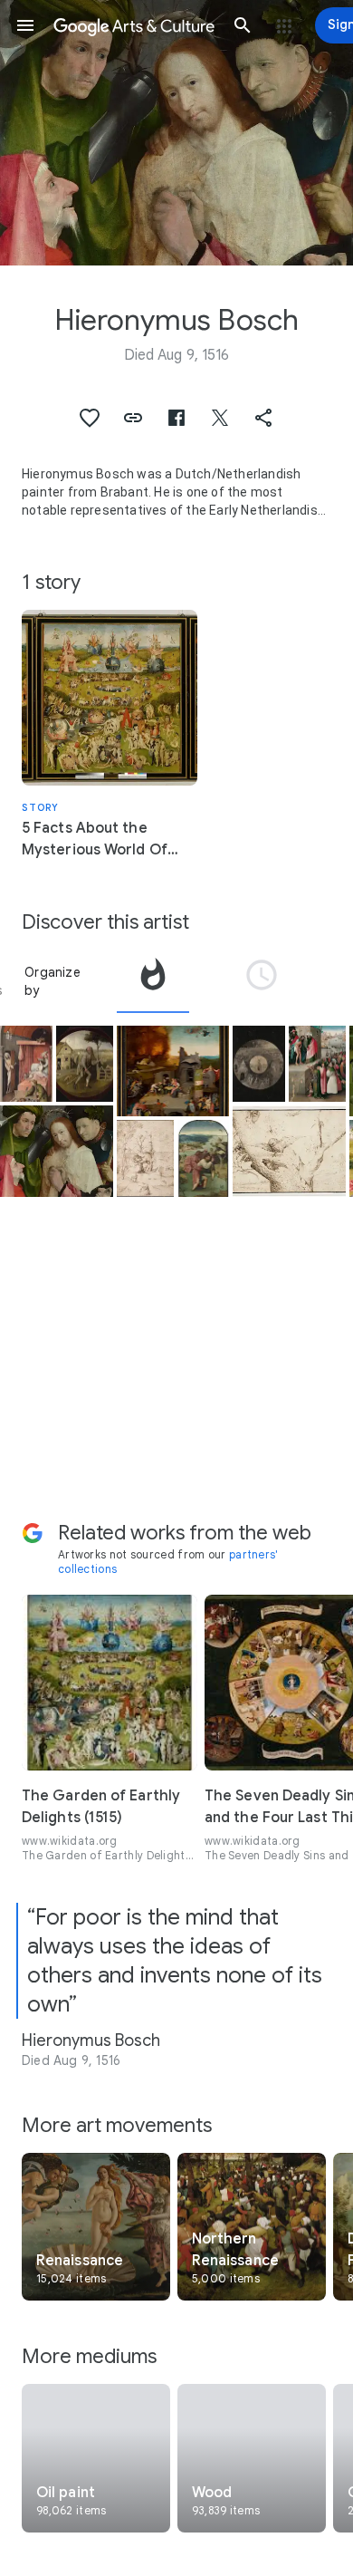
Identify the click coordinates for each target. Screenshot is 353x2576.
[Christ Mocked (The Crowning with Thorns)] (57, 1151)
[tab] (153, 981)
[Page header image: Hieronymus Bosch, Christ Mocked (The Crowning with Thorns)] (176, 133)
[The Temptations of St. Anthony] (173, 1071)
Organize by (52, 981)
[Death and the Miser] (26, 1064)
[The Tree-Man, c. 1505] (145, 1158)
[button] (25, 25)
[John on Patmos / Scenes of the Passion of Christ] (259, 1064)
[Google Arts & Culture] (134, 25)
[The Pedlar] (85, 1064)
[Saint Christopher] (204, 1158)
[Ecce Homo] (317, 1064)
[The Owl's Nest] (289, 1151)
